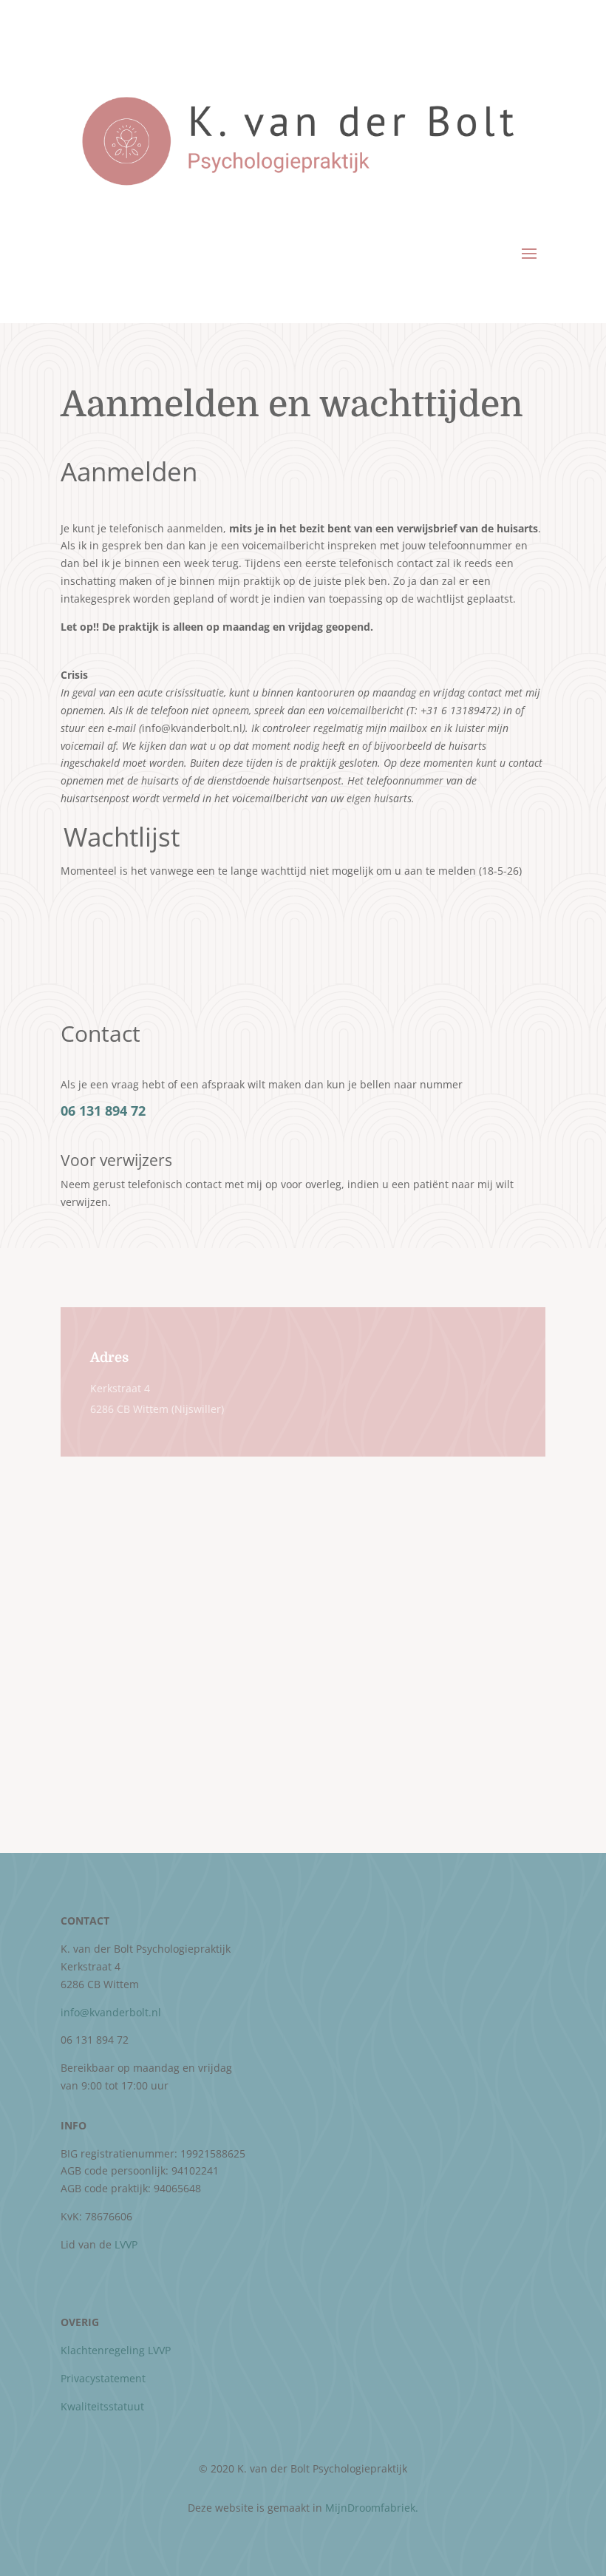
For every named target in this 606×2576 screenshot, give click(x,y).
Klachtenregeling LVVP (116, 2350)
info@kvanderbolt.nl (111, 2012)
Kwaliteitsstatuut (102, 2406)
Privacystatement (103, 2378)
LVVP (126, 2244)
